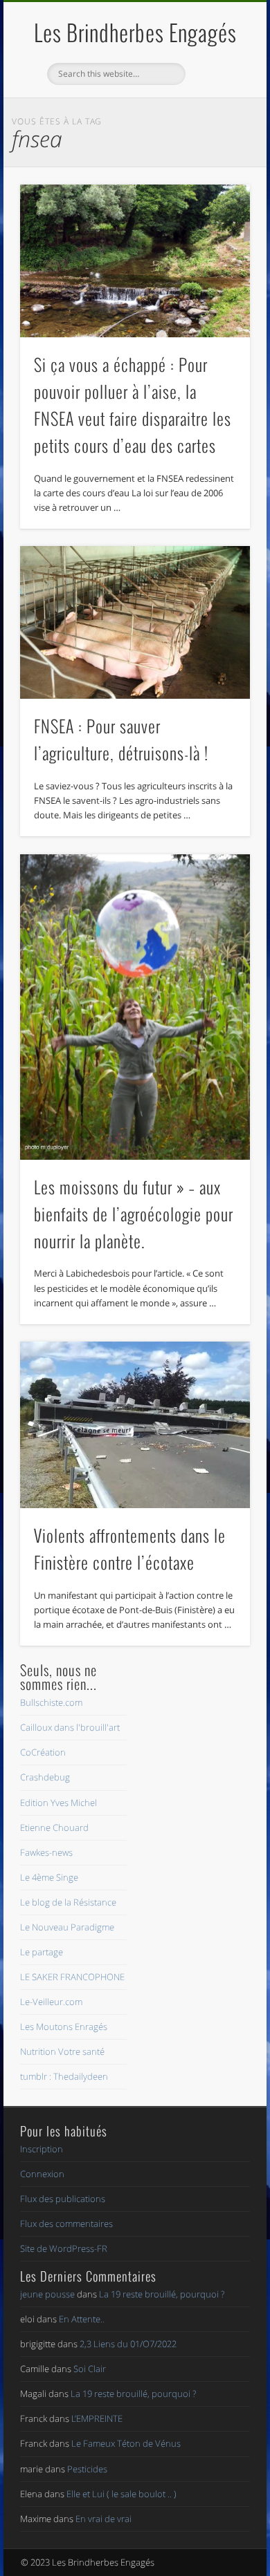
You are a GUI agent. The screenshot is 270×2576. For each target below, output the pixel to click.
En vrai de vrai (103, 2519)
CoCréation (43, 1752)
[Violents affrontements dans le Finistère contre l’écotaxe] (135, 1425)
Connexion (42, 2174)
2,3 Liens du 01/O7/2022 (128, 2344)
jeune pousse (47, 2294)
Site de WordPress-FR (64, 2248)
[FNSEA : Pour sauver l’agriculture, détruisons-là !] (135, 622)
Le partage (42, 1952)
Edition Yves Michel (58, 1803)
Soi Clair (90, 2369)
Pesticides (87, 2469)
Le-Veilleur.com (51, 2002)
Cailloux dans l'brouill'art (70, 1727)
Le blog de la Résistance (68, 1902)
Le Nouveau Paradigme (67, 1927)
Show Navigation (216, 124)
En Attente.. (82, 2319)
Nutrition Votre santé (62, 2051)
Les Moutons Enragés (64, 2027)
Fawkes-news (46, 1852)
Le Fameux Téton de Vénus (126, 2443)
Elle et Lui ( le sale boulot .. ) (121, 2494)
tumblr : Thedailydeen (64, 2076)
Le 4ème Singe (49, 1877)
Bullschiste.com (51, 1702)
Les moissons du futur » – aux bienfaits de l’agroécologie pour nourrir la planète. (134, 1214)
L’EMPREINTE (97, 2418)
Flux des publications (63, 2199)
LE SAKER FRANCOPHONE (72, 1977)
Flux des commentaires (66, 2224)
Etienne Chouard (54, 1827)
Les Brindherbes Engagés (135, 32)
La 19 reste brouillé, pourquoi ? (162, 2294)
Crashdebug (45, 1777)
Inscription (42, 2149)
